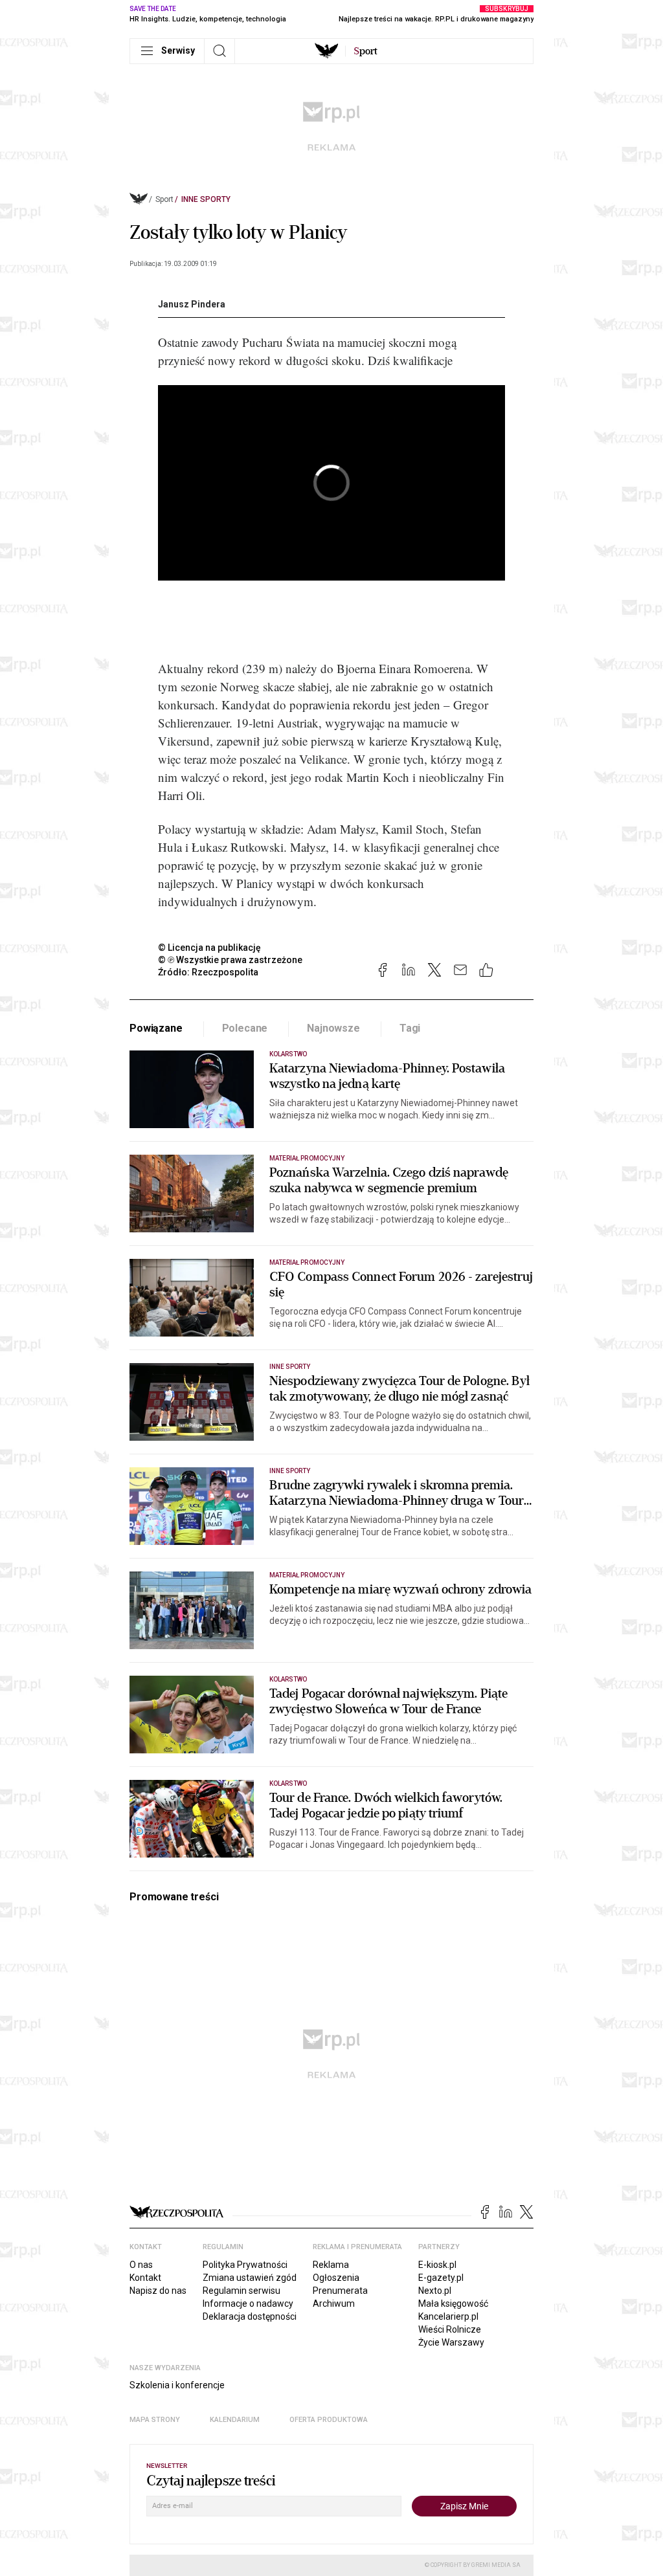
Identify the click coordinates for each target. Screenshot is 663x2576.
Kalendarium (235, 2420)
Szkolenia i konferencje (177, 2385)
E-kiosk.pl (437, 2265)
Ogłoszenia (336, 2278)
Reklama (331, 2265)
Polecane (245, 1028)
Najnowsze (333, 1028)
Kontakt (145, 2278)
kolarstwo (288, 1783)
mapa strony (155, 2420)
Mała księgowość (453, 2304)
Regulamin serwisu (242, 2291)
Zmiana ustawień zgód (250, 2278)
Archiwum (334, 2304)
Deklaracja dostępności (250, 2316)
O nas (141, 2265)
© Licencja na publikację (210, 948)
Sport (164, 199)
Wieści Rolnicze (450, 2329)
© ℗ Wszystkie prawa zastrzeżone (230, 960)
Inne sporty (206, 199)
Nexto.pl (435, 2291)
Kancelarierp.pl (448, 2316)
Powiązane (156, 1028)
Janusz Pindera (192, 304)
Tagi (410, 1028)
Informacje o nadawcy (248, 2304)
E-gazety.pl (441, 2278)
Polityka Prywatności (245, 2265)
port (365, 51)
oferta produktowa (329, 2420)
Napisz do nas (158, 2291)
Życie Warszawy (451, 2342)
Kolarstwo (288, 1054)
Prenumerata (340, 2291)
